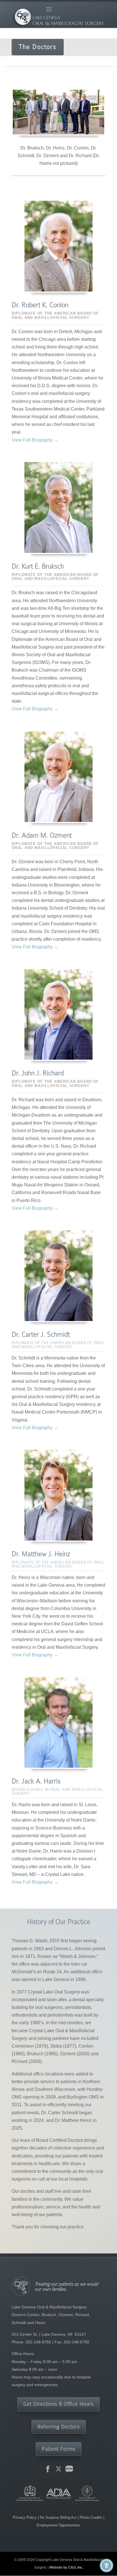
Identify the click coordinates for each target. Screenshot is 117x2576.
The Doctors (38, 47)
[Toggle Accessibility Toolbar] (106, 2565)
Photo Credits (91, 2517)
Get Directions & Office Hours (58, 2404)
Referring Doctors (59, 2427)
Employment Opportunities (58, 2525)
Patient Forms (59, 2449)
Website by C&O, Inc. (66, 2567)
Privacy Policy (25, 2517)
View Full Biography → (35, 440)
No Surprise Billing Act (59, 2517)
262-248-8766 (38, 2342)
